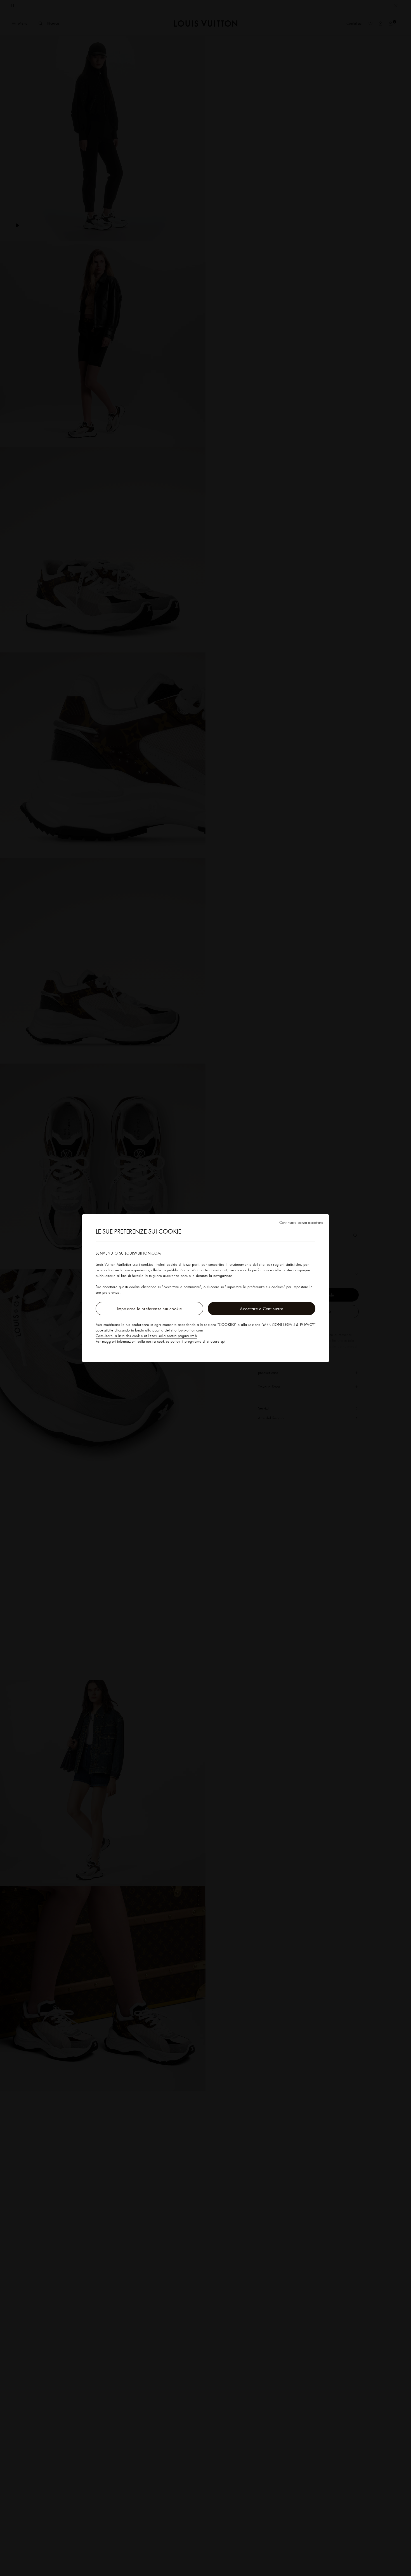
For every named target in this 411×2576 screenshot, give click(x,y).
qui (223, 1341)
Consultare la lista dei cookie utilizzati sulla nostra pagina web (146, 1336)
